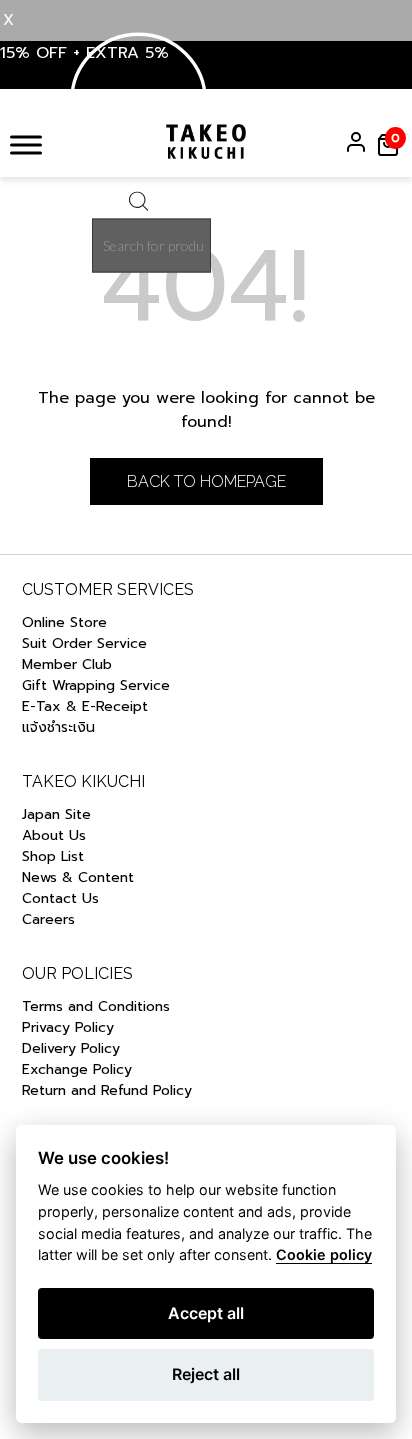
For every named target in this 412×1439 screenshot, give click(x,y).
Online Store (64, 622)
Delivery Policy (71, 1048)
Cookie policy (324, 1254)
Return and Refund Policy (109, 1090)
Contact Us (60, 898)
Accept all (206, 1313)
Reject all (206, 1374)
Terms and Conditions (96, 1006)
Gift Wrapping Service (96, 685)
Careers (48, 919)
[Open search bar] (139, 206)
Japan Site (56, 814)
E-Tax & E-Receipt (85, 706)
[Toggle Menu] (26, 144)
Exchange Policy (77, 1069)
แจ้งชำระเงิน (58, 727)
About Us (54, 835)
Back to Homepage (206, 481)
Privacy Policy (68, 1027)
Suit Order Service (84, 643)
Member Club (67, 664)
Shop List (53, 856)
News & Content (78, 877)
